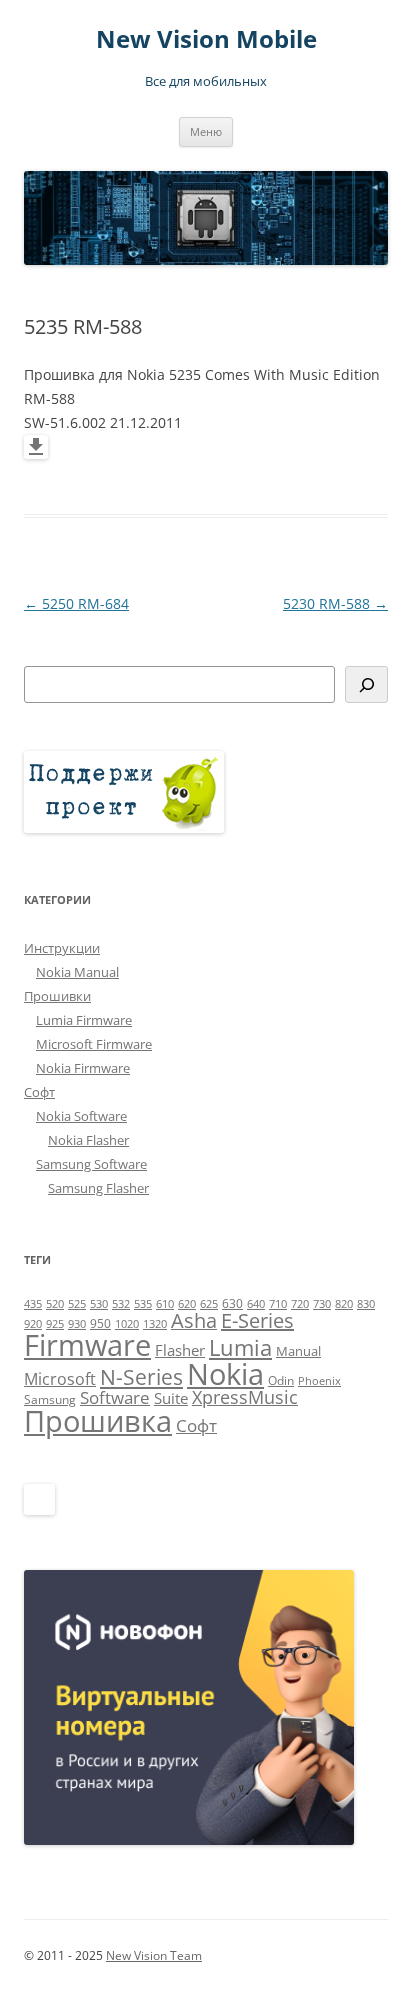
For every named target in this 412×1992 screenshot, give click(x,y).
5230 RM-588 (335, 603)
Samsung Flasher (98, 1188)
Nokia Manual (77, 972)
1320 (155, 1324)
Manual (298, 1351)
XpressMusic (245, 1397)
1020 (127, 1324)
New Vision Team (154, 1955)
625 (209, 1304)
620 (187, 1304)
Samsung (50, 1399)
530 (99, 1304)
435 (33, 1304)
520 (55, 1304)
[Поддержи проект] (124, 828)
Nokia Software (81, 1116)
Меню (206, 131)
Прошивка (98, 1421)
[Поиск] (366, 684)
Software (115, 1397)
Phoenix (319, 1381)
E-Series (257, 1320)
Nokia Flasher (88, 1140)
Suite (171, 1398)
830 (366, 1304)
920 (33, 1324)
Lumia (240, 1347)
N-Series (141, 1376)
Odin (281, 1380)
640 (256, 1304)
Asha (194, 1320)
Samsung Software (91, 1164)
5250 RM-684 (76, 603)
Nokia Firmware (83, 1068)
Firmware (87, 1345)
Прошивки (57, 996)
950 (100, 1323)
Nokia (225, 1374)
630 (232, 1303)
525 (77, 1304)
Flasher (180, 1350)
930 (77, 1324)
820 (344, 1304)
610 (165, 1304)
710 (278, 1304)
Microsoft (60, 1379)
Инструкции (62, 948)
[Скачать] (36, 453)
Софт (39, 1092)
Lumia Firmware (84, 1020)
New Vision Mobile (206, 39)
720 (300, 1304)
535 (143, 1304)
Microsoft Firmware (94, 1044)
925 (55, 1324)
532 (121, 1304)
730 (322, 1304)
